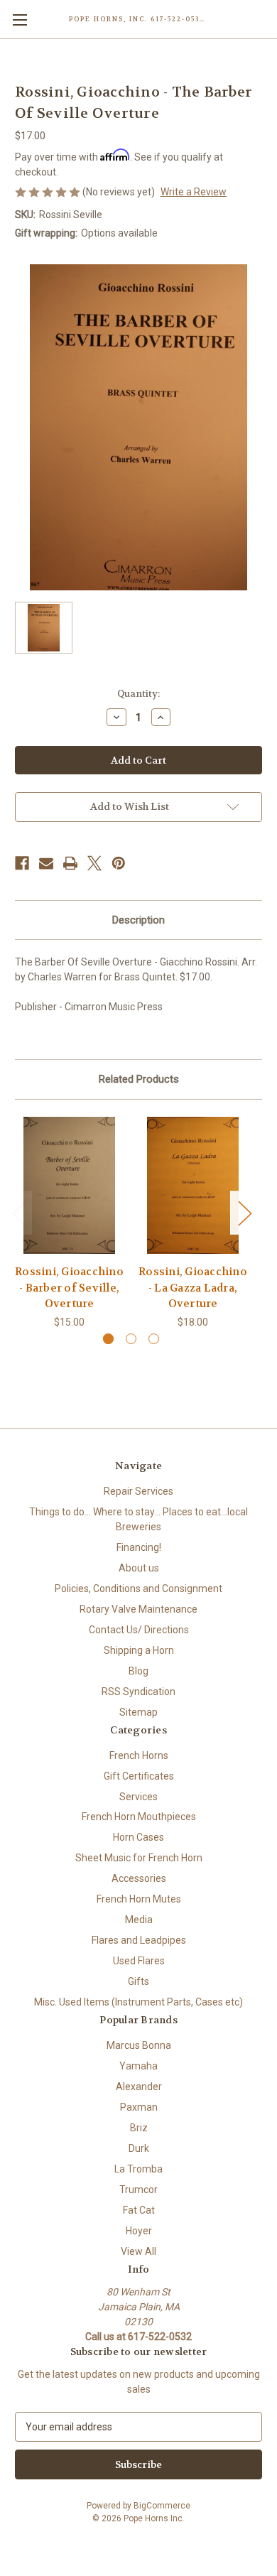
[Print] (70, 863)
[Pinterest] (119, 863)
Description (138, 920)
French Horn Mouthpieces (139, 1817)
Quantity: (138, 694)
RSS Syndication (138, 1692)
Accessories (139, 1878)
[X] (94, 863)
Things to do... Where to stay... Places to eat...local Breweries (138, 1519)
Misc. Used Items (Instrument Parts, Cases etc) (138, 2002)
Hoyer (139, 2231)
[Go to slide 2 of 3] (131, 1339)
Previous (18, 1212)
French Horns (139, 1755)
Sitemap (138, 1712)
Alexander (139, 2087)
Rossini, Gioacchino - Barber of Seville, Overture (69, 1288)
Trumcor (138, 2190)
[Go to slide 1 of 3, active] (108, 1339)
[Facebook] (22, 863)
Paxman (139, 2107)
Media (139, 1920)
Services (138, 1797)
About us (139, 1568)
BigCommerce (162, 2506)
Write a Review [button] (194, 192)
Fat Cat (139, 2210)
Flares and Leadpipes (139, 1940)
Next (244, 1212)
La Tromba (138, 2169)
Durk (139, 2148)
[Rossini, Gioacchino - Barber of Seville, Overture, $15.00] (69, 1186)
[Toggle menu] (20, 20)
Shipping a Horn (139, 1650)
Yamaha (138, 2066)
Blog (138, 1671)
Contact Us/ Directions (139, 1630)
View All (138, 2251)
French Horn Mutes (139, 1899)
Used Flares (139, 1961)
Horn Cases (138, 1837)
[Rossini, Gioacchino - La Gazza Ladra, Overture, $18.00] (193, 1186)
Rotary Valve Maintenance (138, 1609)
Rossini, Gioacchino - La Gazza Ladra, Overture (193, 1288)
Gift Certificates (139, 1776)
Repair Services (138, 1491)
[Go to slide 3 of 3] (154, 1339)
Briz (139, 2128)
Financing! (139, 1547)
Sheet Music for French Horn (139, 1858)
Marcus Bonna (139, 2045)
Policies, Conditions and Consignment (138, 1589)
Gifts (138, 1981)
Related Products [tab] (139, 1079)
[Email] (46, 863)
